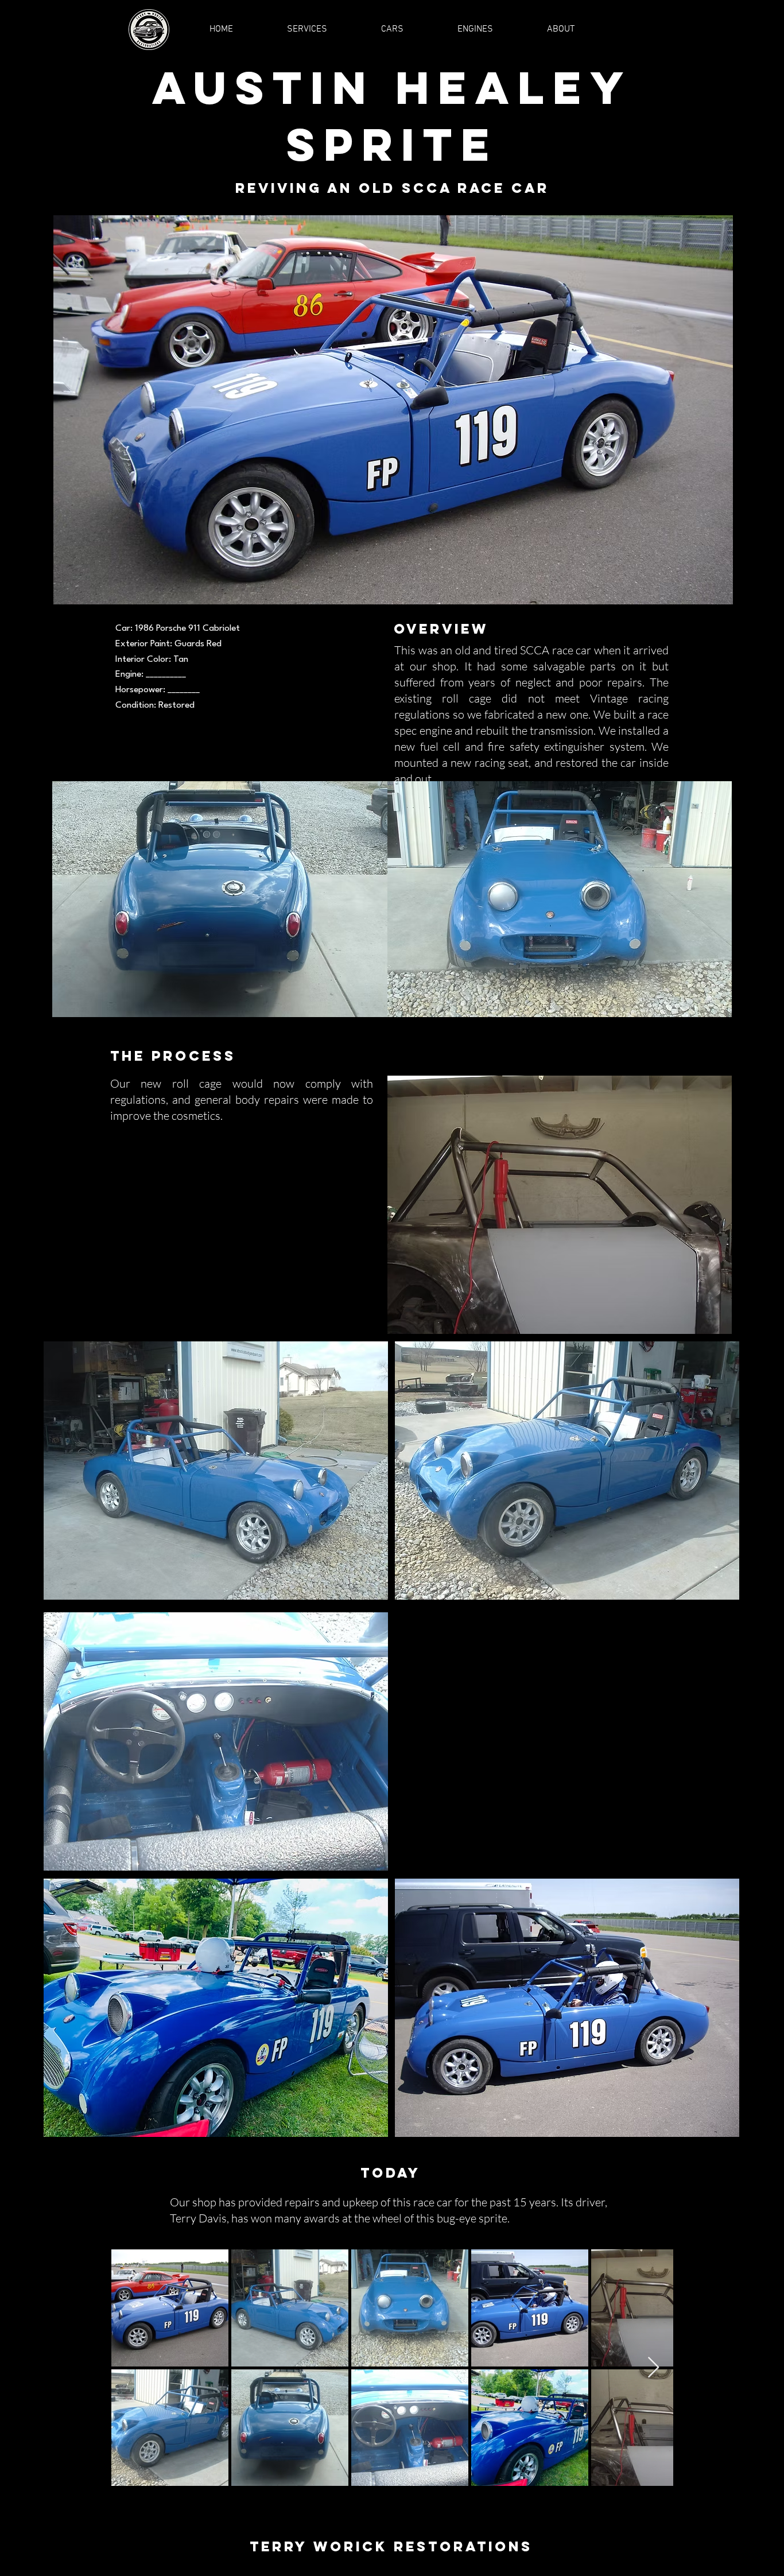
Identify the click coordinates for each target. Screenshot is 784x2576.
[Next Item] (653, 2368)
